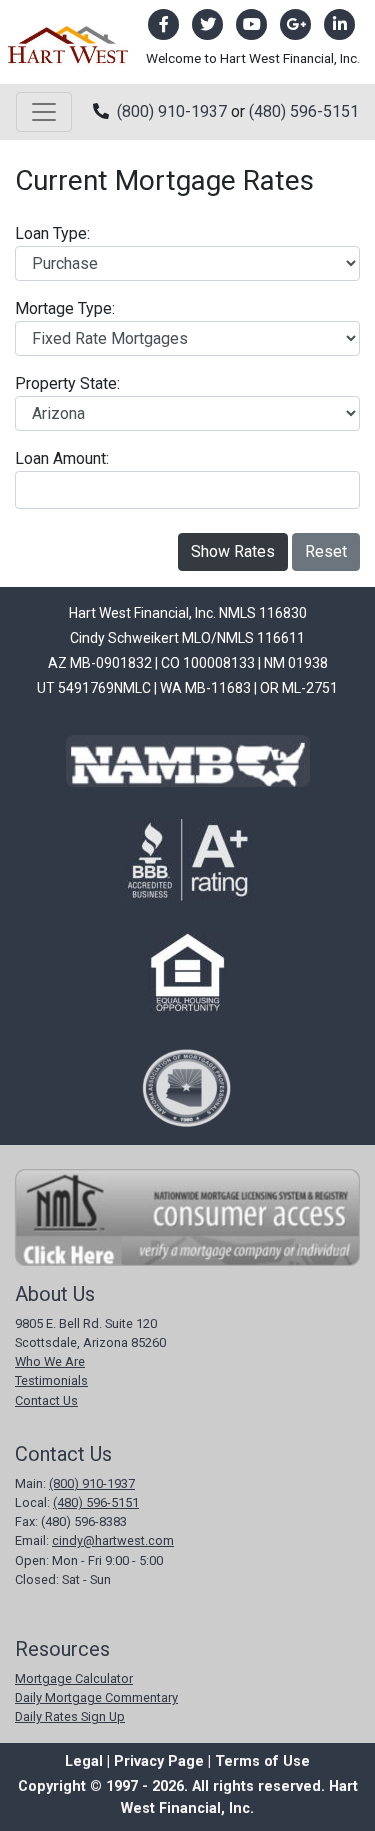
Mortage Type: (65, 308)
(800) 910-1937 (172, 111)
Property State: (67, 383)
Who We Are (50, 1361)
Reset (326, 551)
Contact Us (46, 1400)
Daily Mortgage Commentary (96, 1697)
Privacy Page (159, 1761)
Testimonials (51, 1380)
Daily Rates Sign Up (70, 1716)
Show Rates (233, 551)
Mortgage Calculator (74, 1678)
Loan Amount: (62, 458)
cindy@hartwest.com (113, 1540)
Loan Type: (52, 233)
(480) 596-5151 (304, 111)
